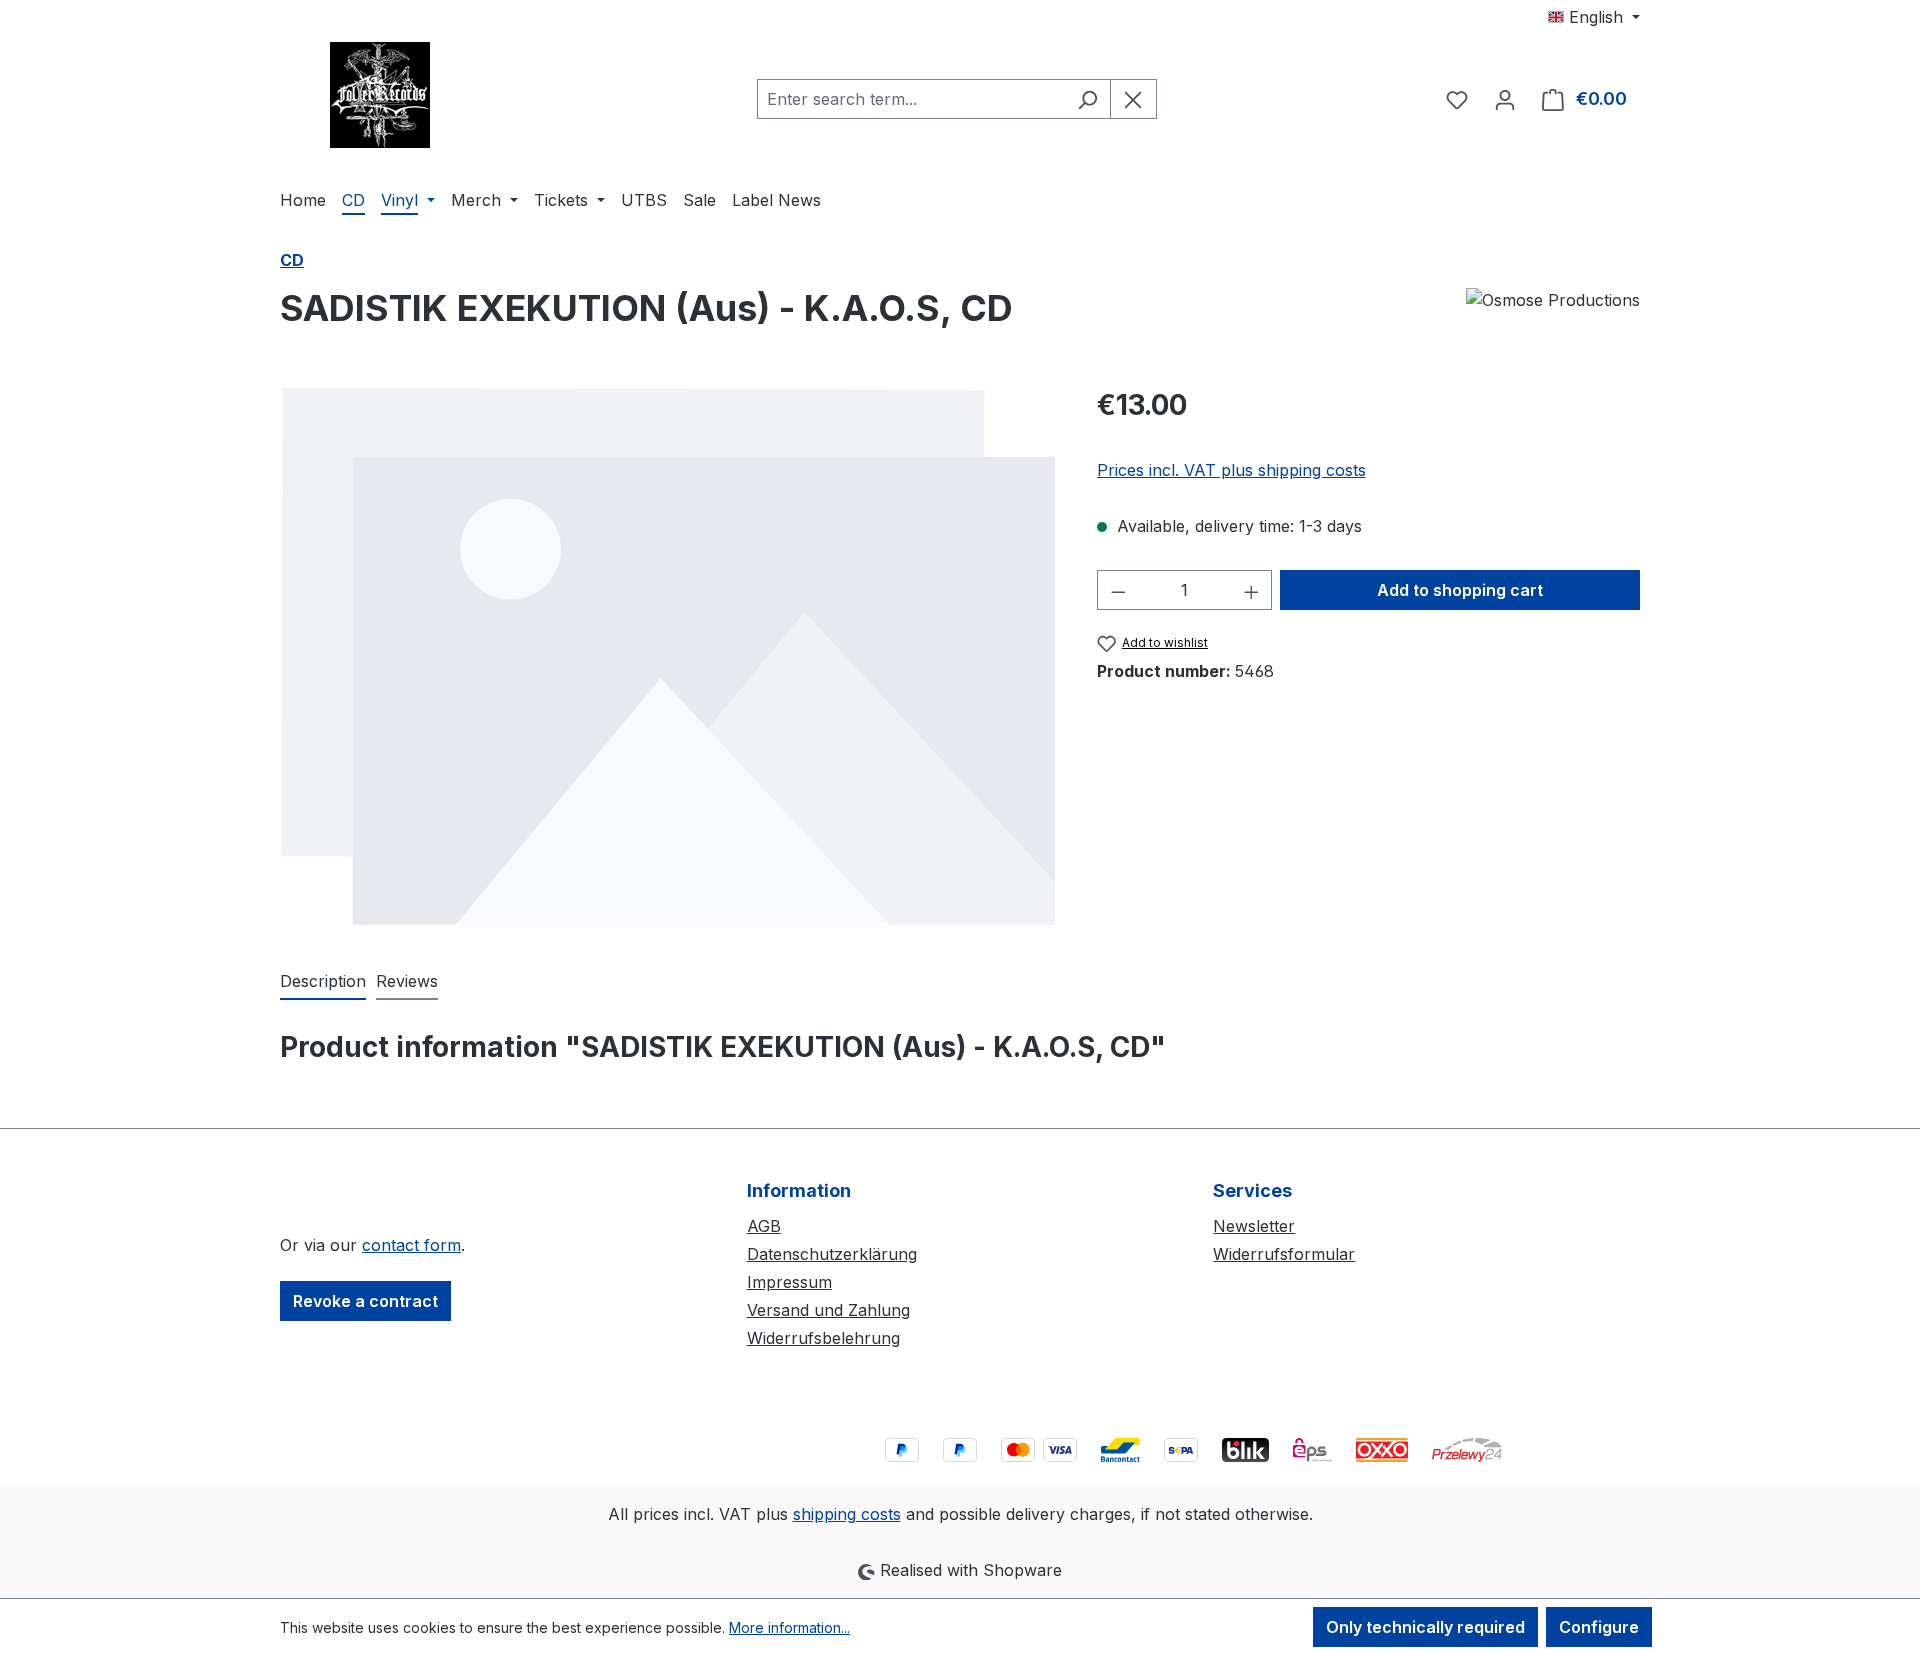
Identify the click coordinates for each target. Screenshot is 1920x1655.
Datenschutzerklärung (832, 1254)
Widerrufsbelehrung (823, 1338)
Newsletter (1254, 1226)
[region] (668, 656)
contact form (411, 1245)
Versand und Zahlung (828, 1310)
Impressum (789, 1282)
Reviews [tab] (407, 981)
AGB (764, 1226)
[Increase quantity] (1252, 590)
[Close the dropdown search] (1133, 99)
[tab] (323, 982)
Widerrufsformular (1284, 1254)
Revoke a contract (365, 1301)
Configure (1599, 1627)
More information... (789, 1627)
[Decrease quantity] (1118, 590)
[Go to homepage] (380, 95)
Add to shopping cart (1460, 590)
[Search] (1087, 99)
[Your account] (1505, 99)
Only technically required (1425, 1627)
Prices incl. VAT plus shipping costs (1231, 470)
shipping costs (847, 1514)
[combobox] (911, 99)
